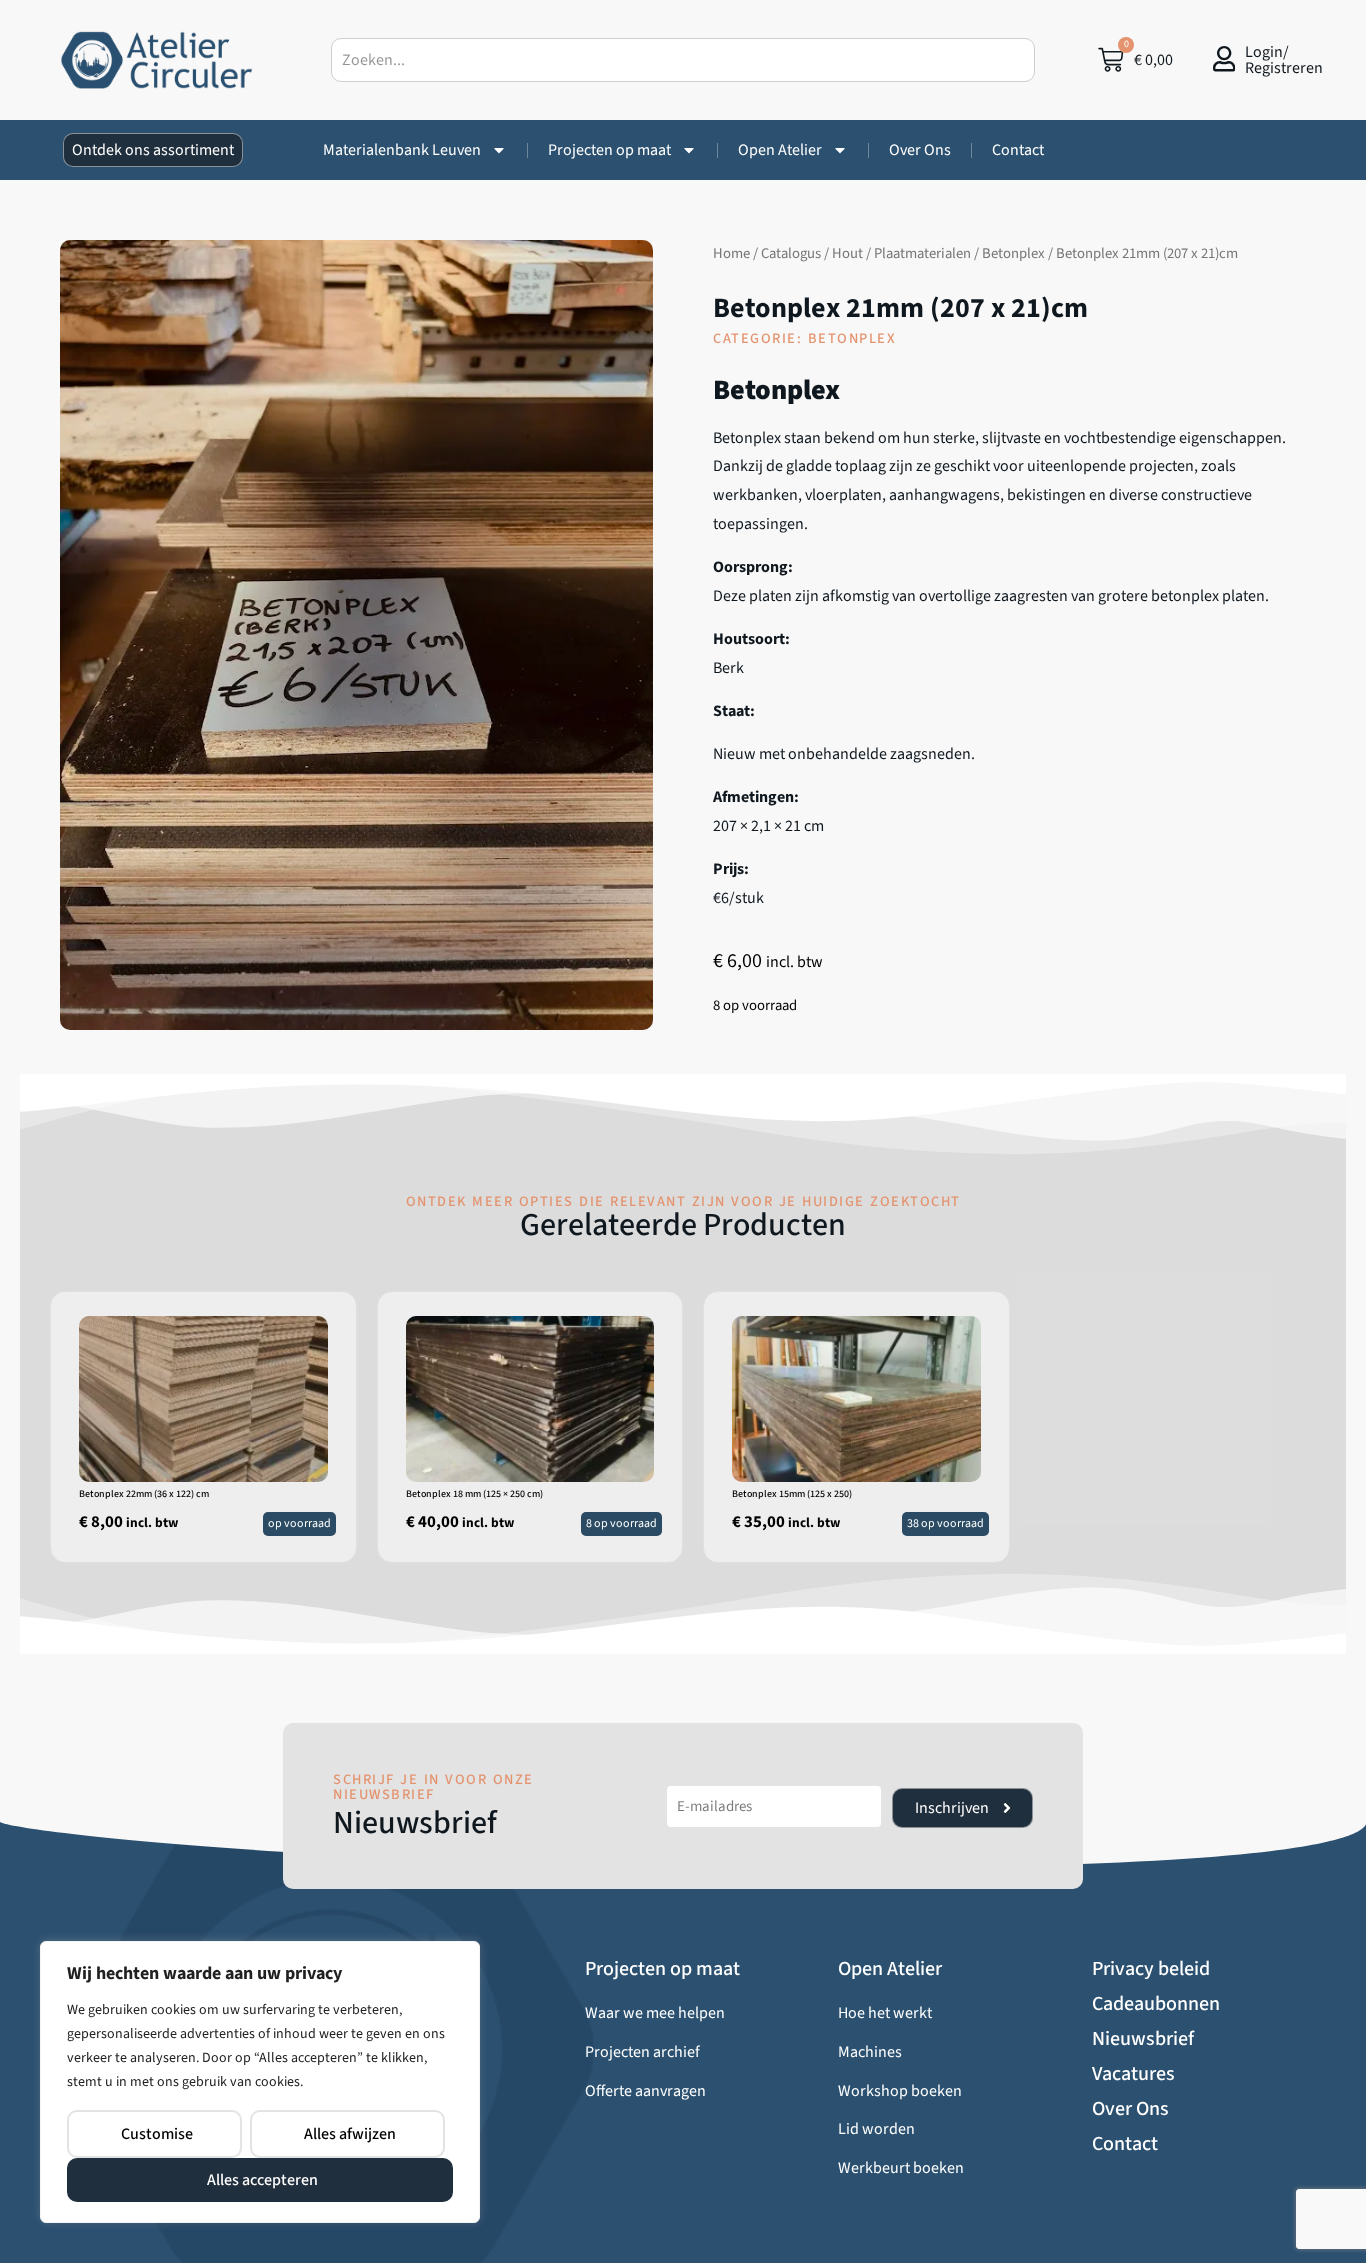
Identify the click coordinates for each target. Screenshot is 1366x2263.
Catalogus (791, 253)
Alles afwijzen (350, 2134)
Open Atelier (780, 150)
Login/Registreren (1284, 60)
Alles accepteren (262, 2180)
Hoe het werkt (885, 2013)
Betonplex (1013, 253)
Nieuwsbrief (1143, 2039)
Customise (157, 2134)
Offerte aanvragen (645, 2091)
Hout (847, 253)
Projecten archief (642, 2052)
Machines (870, 2052)
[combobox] (683, 60)
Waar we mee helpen (655, 2013)
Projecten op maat (609, 150)
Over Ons (920, 150)
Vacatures (1133, 2074)
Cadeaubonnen (1156, 2004)
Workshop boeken (900, 2091)
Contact (1018, 150)
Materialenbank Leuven (402, 150)
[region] (260, 2082)
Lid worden (876, 2129)
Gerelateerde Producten (683, 1225)
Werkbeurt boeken (901, 2168)
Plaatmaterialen (922, 253)
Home (731, 253)
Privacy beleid (1151, 1969)
